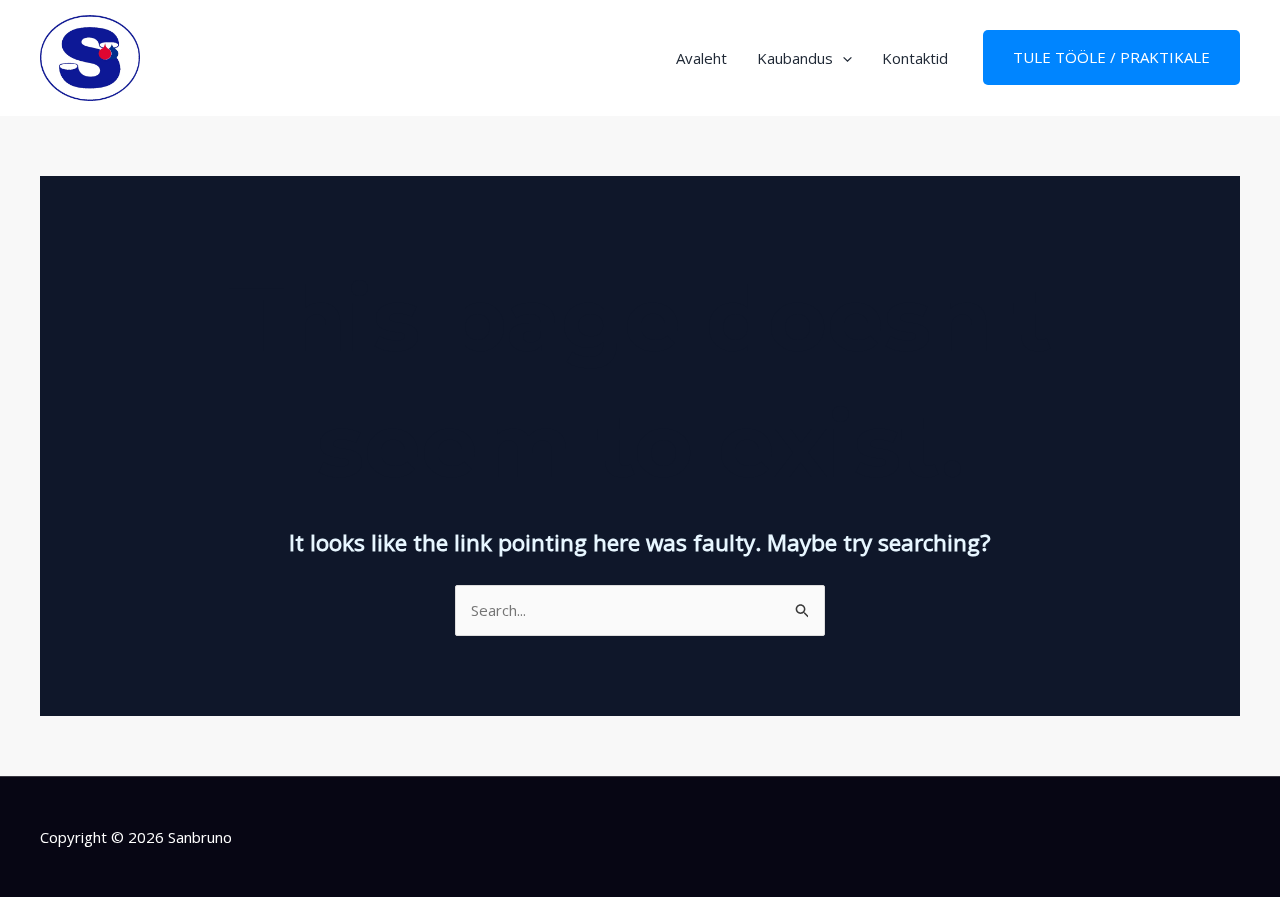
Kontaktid (915, 58)
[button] (842, 58)
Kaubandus (795, 58)
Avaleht (701, 58)
